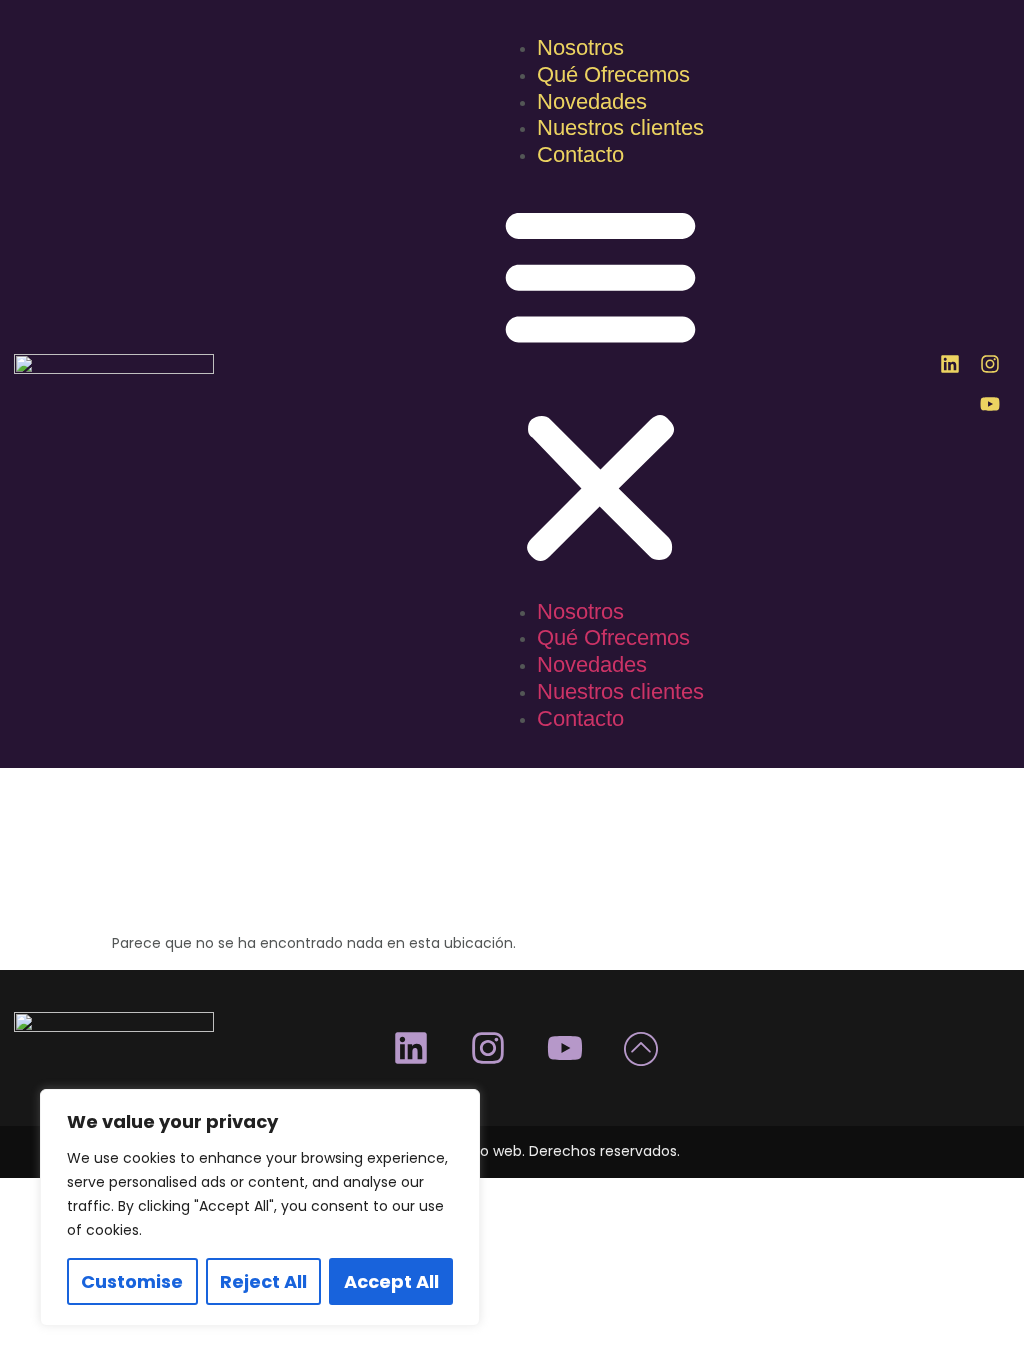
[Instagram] (990, 364)
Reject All (263, 1281)
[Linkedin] (950, 364)
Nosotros (580, 47)
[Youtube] (990, 404)
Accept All (391, 1281)
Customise (132, 1281)
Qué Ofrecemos (613, 74)
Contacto (580, 154)
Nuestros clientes (620, 127)
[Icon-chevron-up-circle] (642, 1048)
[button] (600, 385)
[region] (260, 1207)
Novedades (592, 101)
